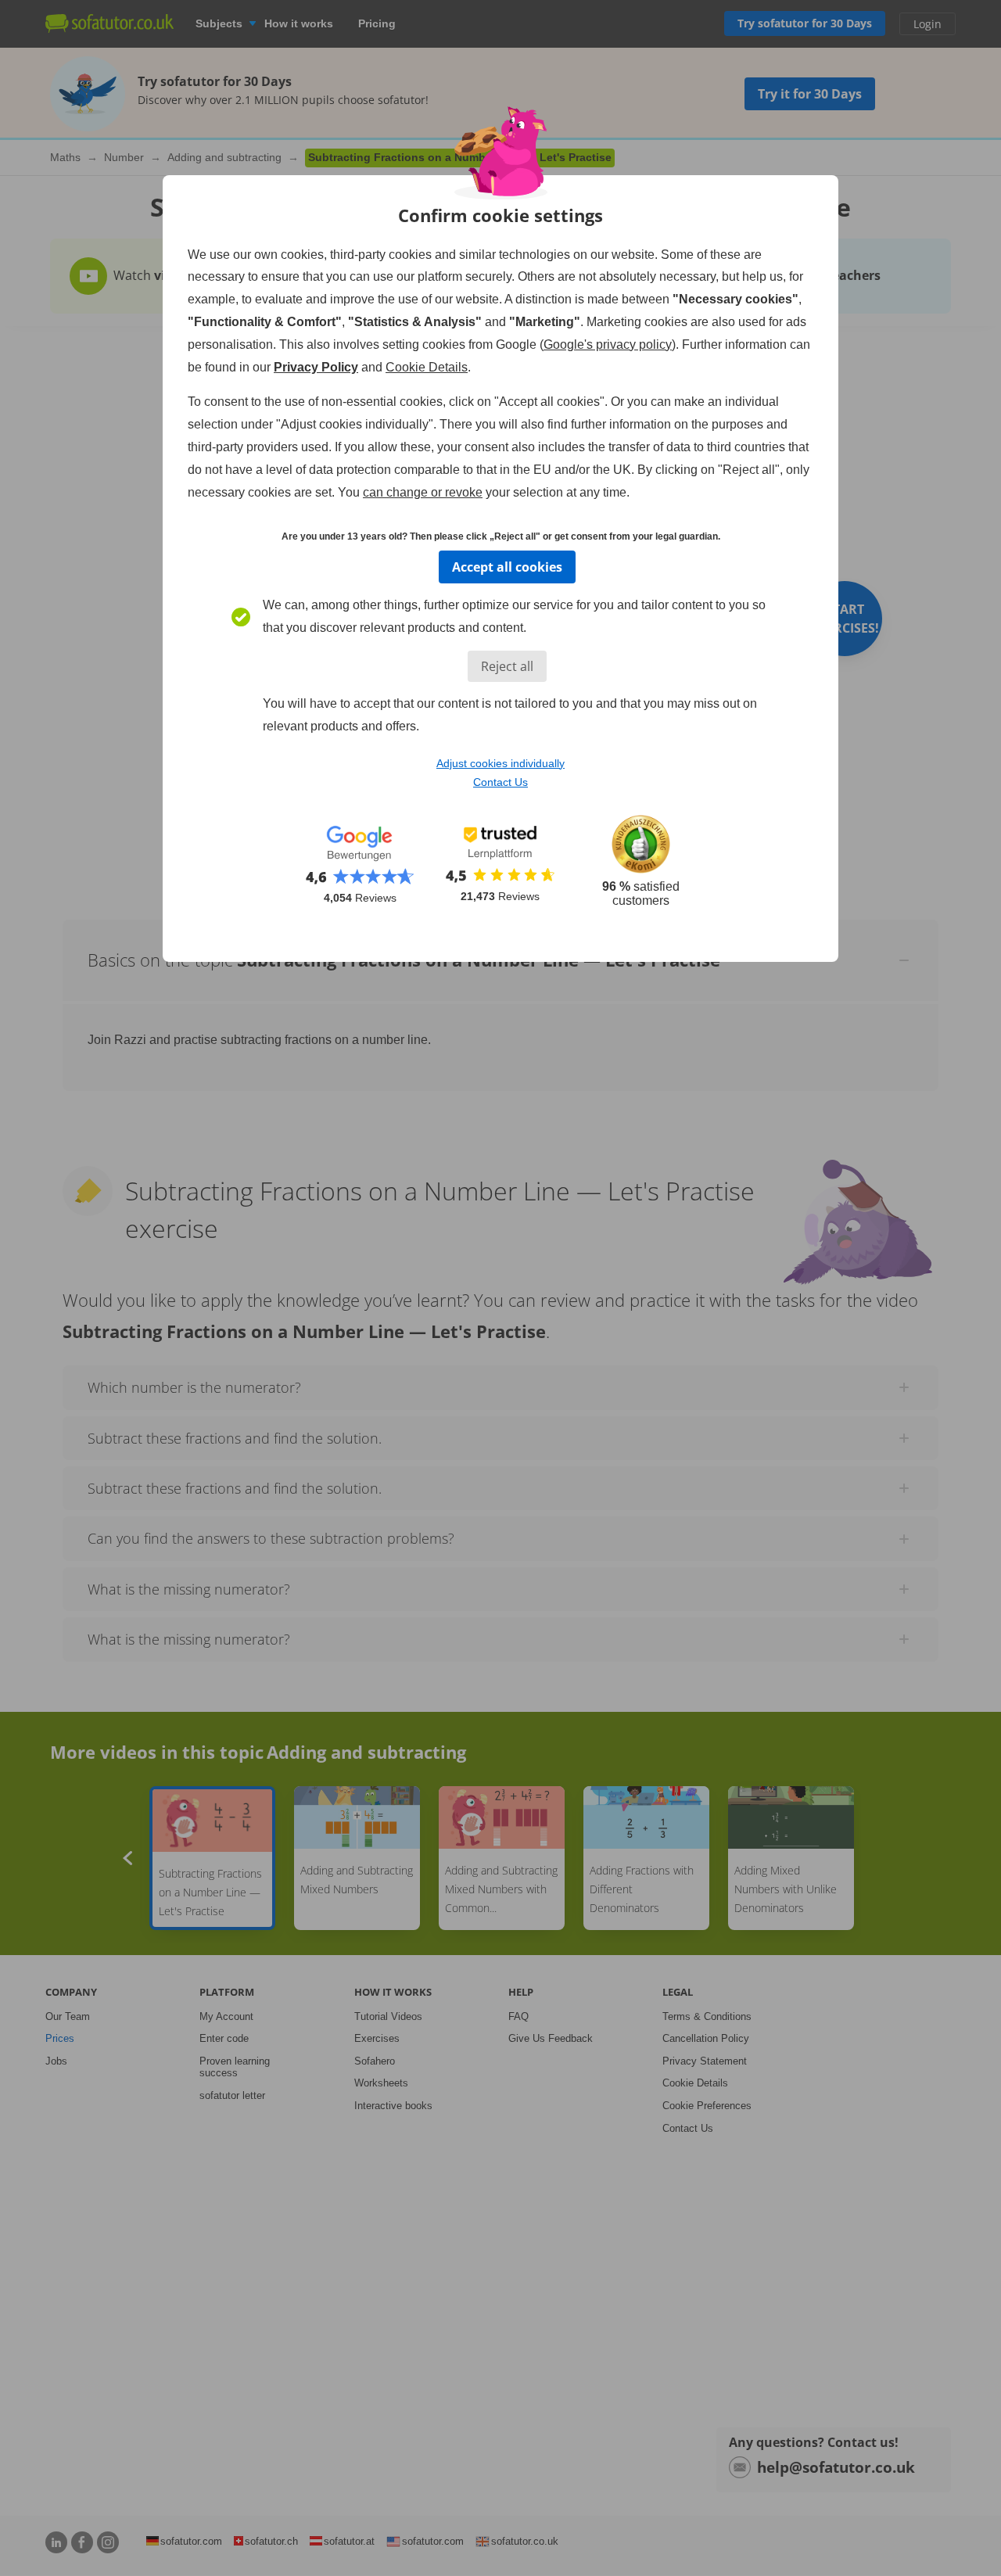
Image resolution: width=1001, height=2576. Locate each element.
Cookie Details (427, 367)
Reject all (507, 666)
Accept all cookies (507, 567)
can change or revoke (423, 492)
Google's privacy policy (608, 344)
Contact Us (500, 782)
